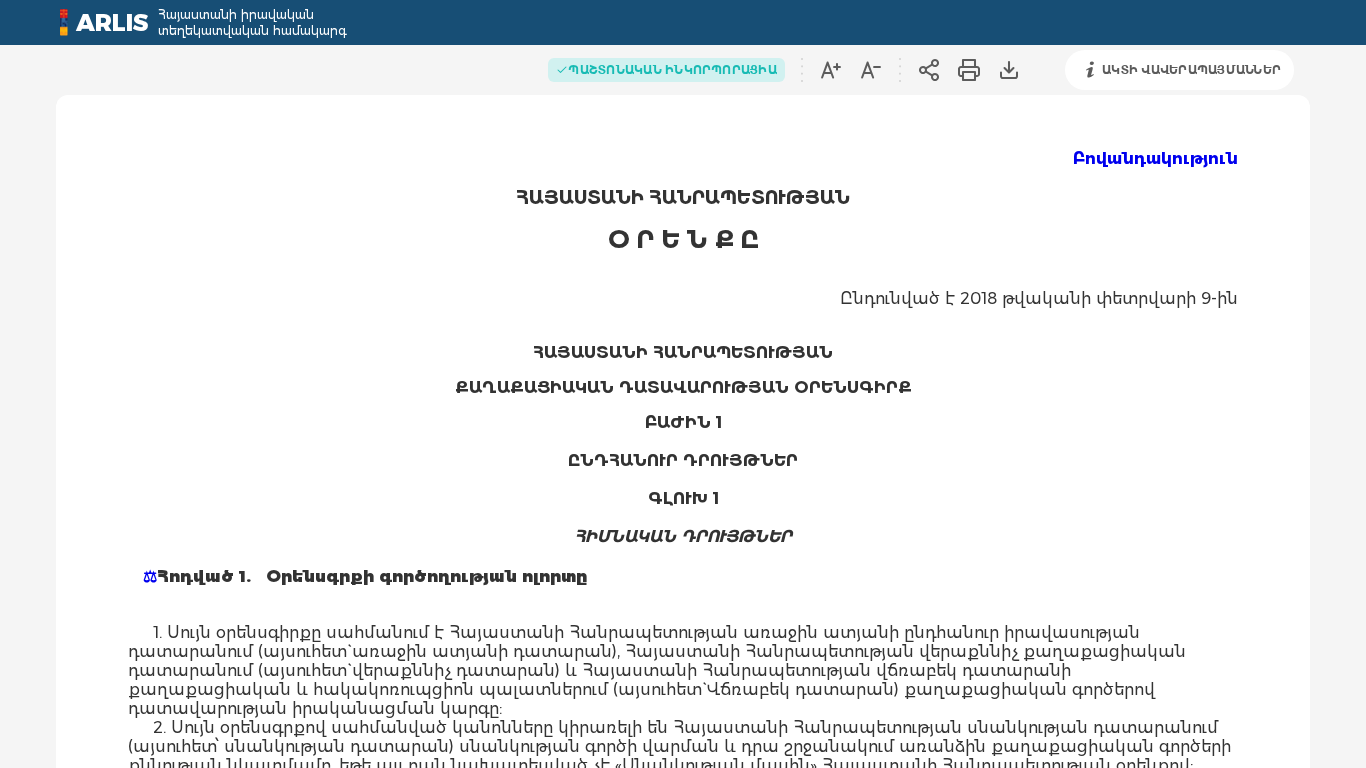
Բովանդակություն (1155, 158)
